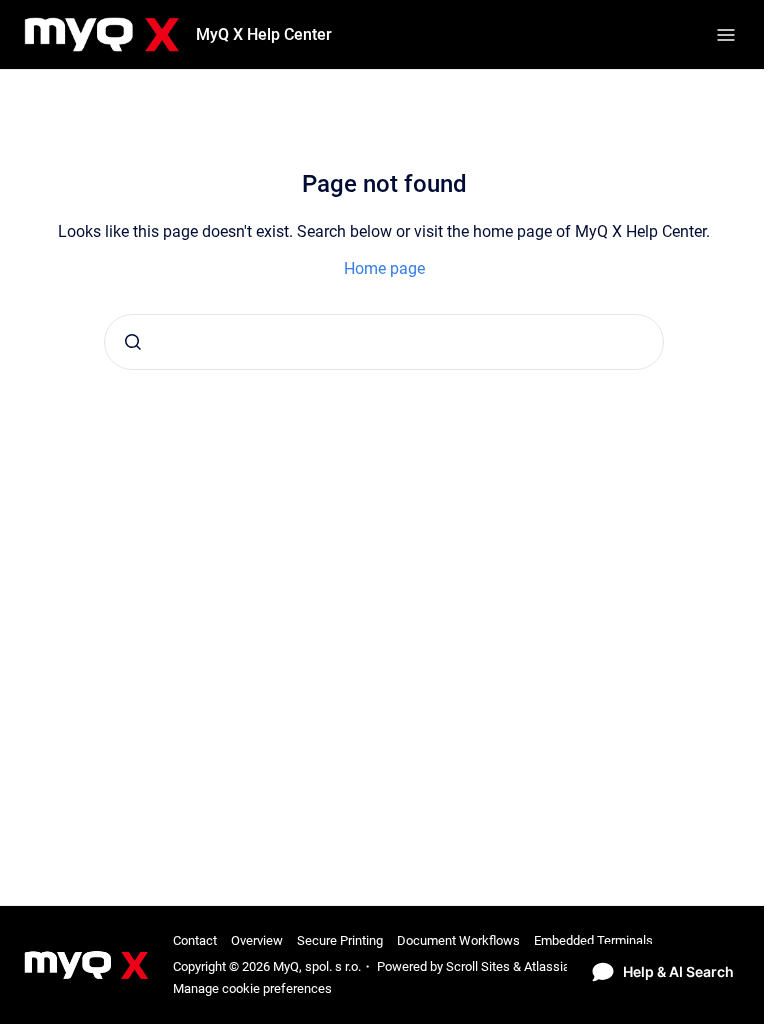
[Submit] (133, 342)
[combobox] (384, 342)
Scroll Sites (478, 966)
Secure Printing (340, 940)
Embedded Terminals (593, 940)
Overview (257, 940)
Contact (195, 940)
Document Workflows (458, 940)
